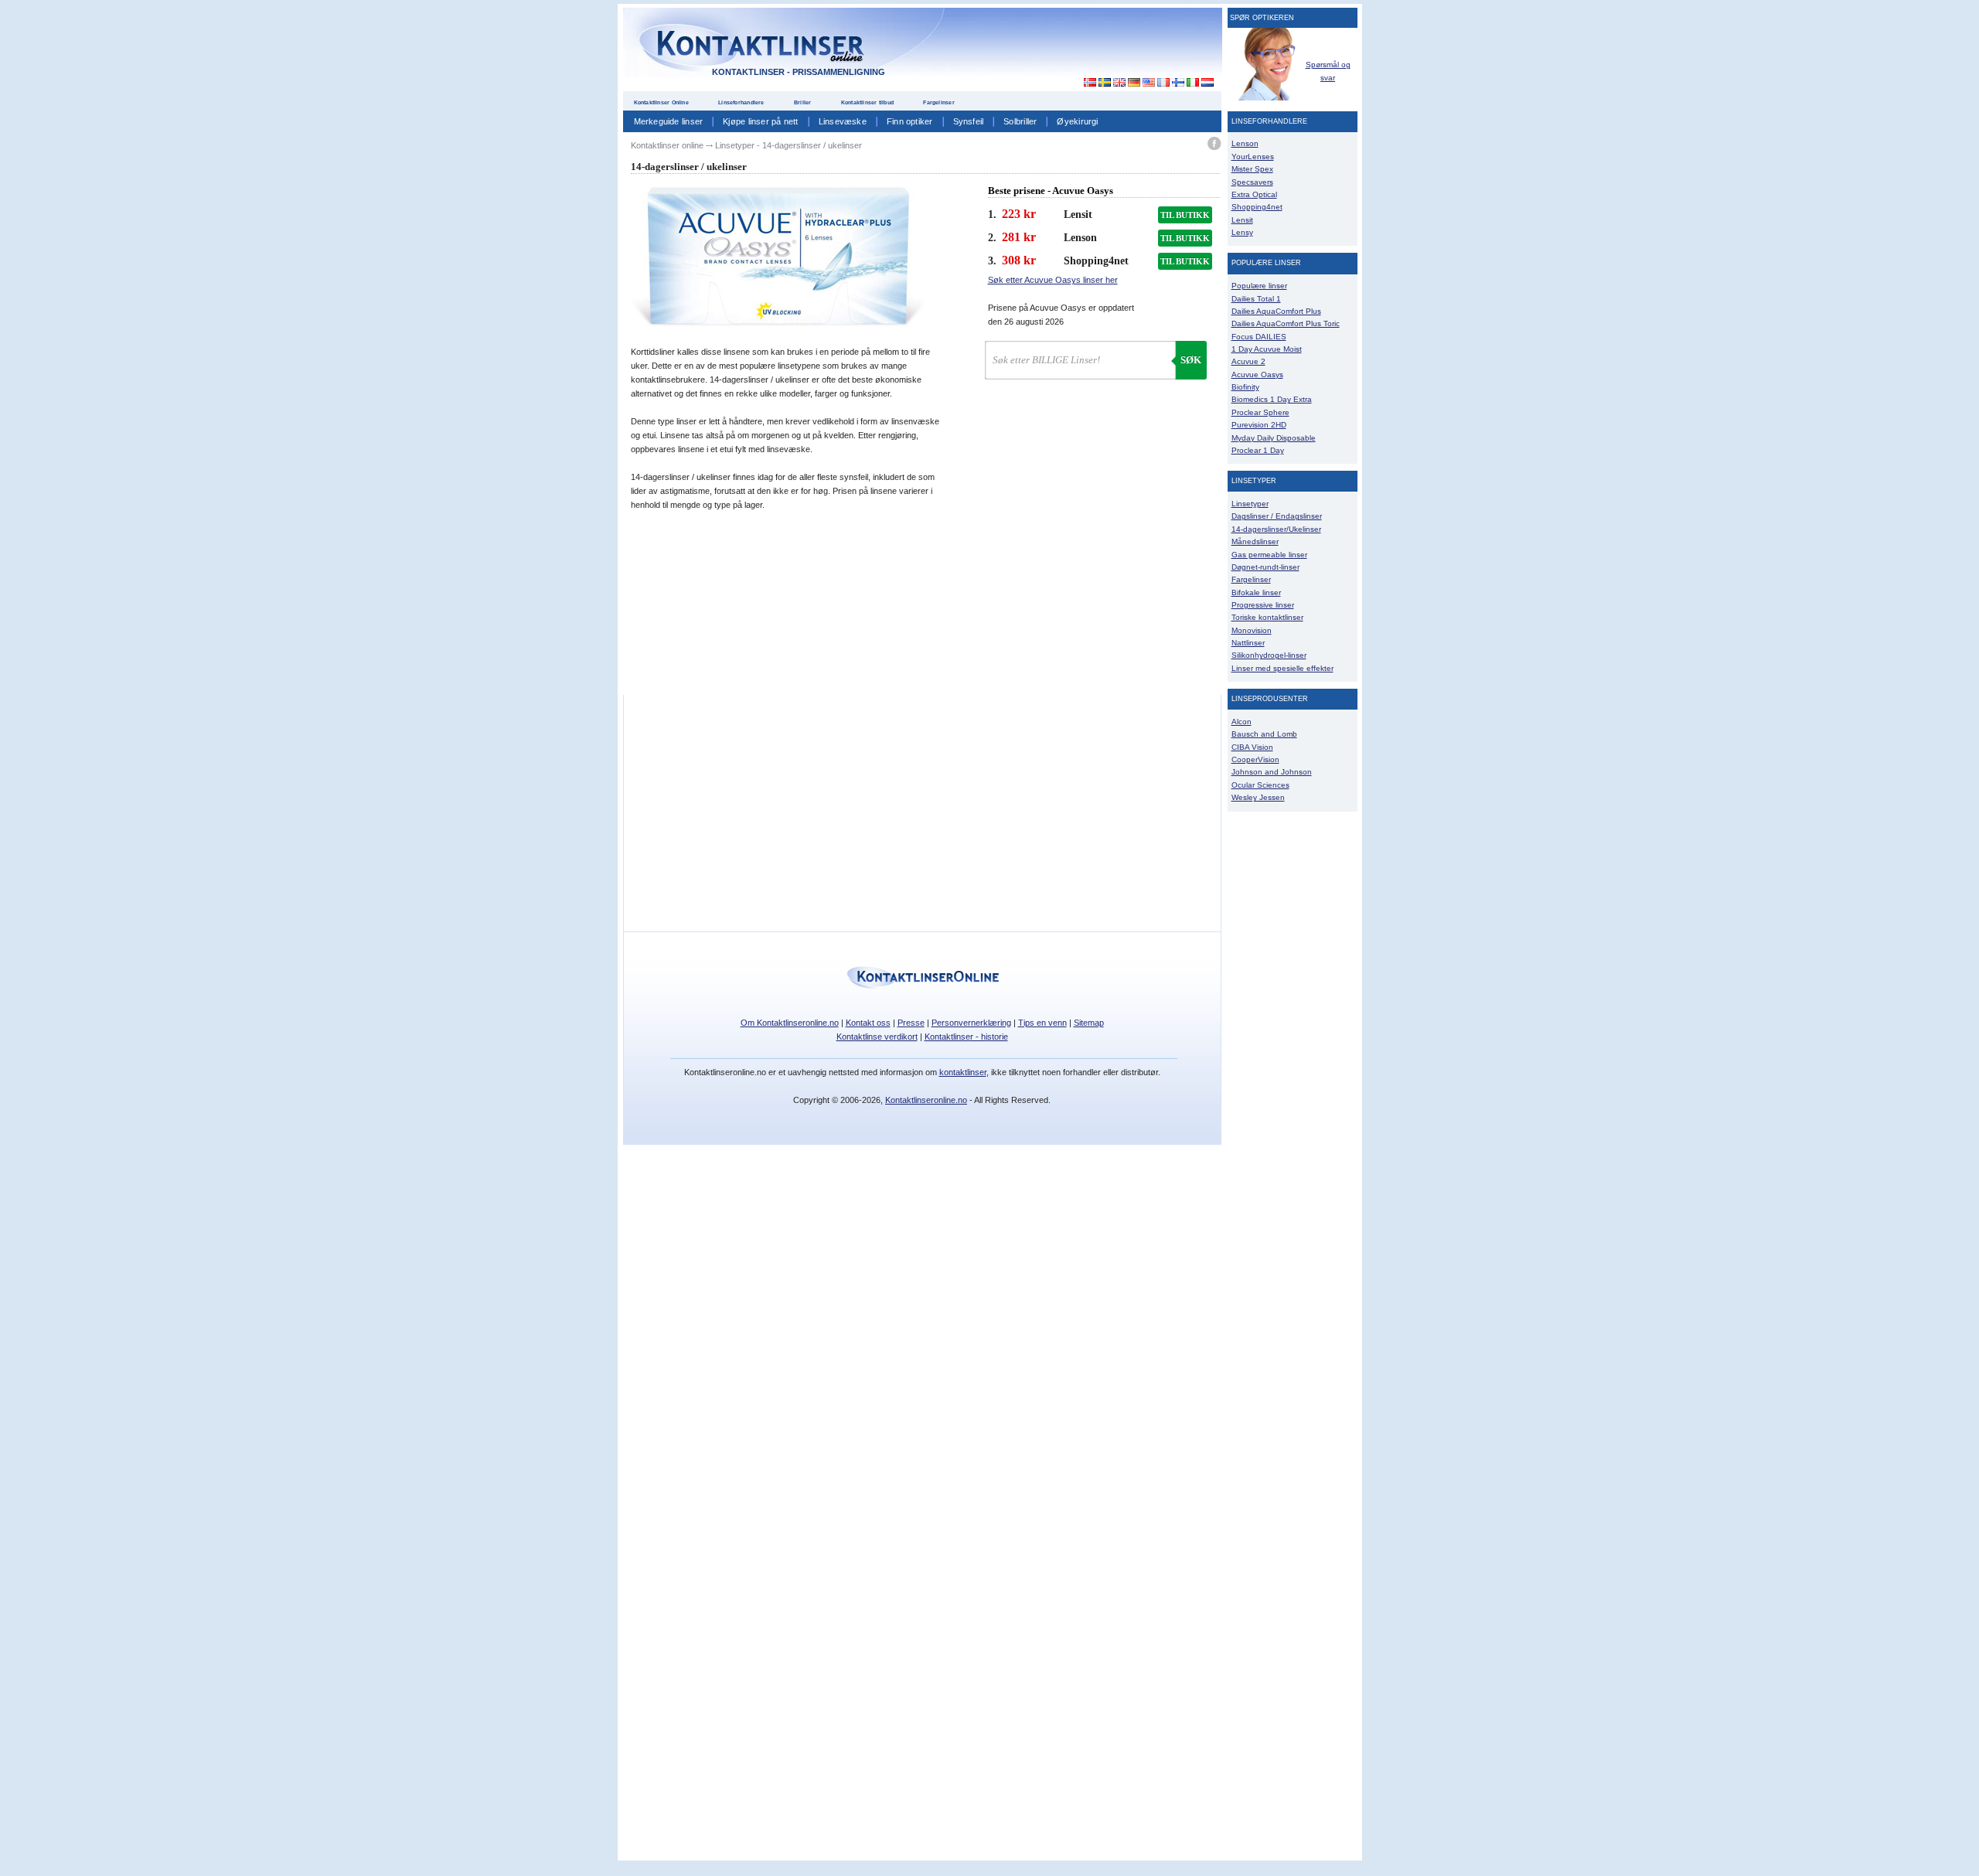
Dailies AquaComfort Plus (1276, 311)
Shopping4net (1257, 207)
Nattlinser (1248, 643)
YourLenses (1253, 157)
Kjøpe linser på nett (760, 121)
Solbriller (1020, 121)
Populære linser (1259, 286)
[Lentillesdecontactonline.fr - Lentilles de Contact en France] (1163, 83)
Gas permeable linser (1269, 555)
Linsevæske (843, 121)
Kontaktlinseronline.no (926, 1100)
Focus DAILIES (1259, 337)
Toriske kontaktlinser (1267, 617)
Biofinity (1245, 387)
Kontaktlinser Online (661, 102)
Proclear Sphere (1260, 412)
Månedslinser (1255, 541)
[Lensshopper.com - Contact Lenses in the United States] (1148, 83)
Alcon (1242, 722)
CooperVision (1255, 759)
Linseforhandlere (741, 102)
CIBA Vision (1252, 747)
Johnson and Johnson (1272, 772)
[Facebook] (1214, 146)
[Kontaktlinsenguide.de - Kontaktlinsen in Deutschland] (1134, 83)
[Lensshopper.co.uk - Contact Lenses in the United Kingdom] (1119, 83)
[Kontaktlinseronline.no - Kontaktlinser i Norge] (1086, 83)
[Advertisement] (1081, 46)
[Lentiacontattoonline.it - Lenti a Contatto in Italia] (1192, 83)
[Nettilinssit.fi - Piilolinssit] (1178, 83)
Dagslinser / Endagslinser (1277, 516)
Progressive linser (1263, 605)
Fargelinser (938, 102)
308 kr (1019, 260)
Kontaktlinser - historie (966, 1037)
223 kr (1019, 214)
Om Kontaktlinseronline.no (790, 1023)
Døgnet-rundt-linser (1265, 567)
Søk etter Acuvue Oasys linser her (1053, 280)
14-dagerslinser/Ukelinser (1276, 529)
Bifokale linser (1256, 592)
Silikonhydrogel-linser (1269, 655)
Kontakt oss (868, 1023)
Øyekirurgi (1077, 121)
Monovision (1252, 630)
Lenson (1245, 143)
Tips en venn (1042, 1023)
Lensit (1242, 220)
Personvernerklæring (971, 1023)
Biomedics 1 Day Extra (1272, 399)
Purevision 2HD (1259, 425)
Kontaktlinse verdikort (877, 1037)
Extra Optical (1254, 194)
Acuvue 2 (1248, 361)
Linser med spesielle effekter (1282, 668)
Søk (1191, 360)
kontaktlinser (963, 1072)
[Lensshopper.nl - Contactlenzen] (1207, 83)
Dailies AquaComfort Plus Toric (1286, 323)
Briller (803, 102)
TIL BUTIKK (1185, 215)
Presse (911, 1023)
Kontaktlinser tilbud (867, 102)
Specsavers (1252, 182)
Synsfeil (969, 121)
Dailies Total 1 (1256, 299)
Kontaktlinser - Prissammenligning (799, 72)
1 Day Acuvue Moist (1267, 349)
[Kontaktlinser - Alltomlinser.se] (1104, 83)
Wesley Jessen (1258, 797)
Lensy (1242, 232)
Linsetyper (1250, 504)
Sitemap (1089, 1023)
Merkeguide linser (669, 121)
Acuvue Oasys (1257, 375)
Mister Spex (1252, 169)
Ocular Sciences (1260, 785)
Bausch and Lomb (1264, 734)
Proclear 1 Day (1258, 450)
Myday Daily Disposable (1274, 438)
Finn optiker (910, 121)
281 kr (1019, 237)
